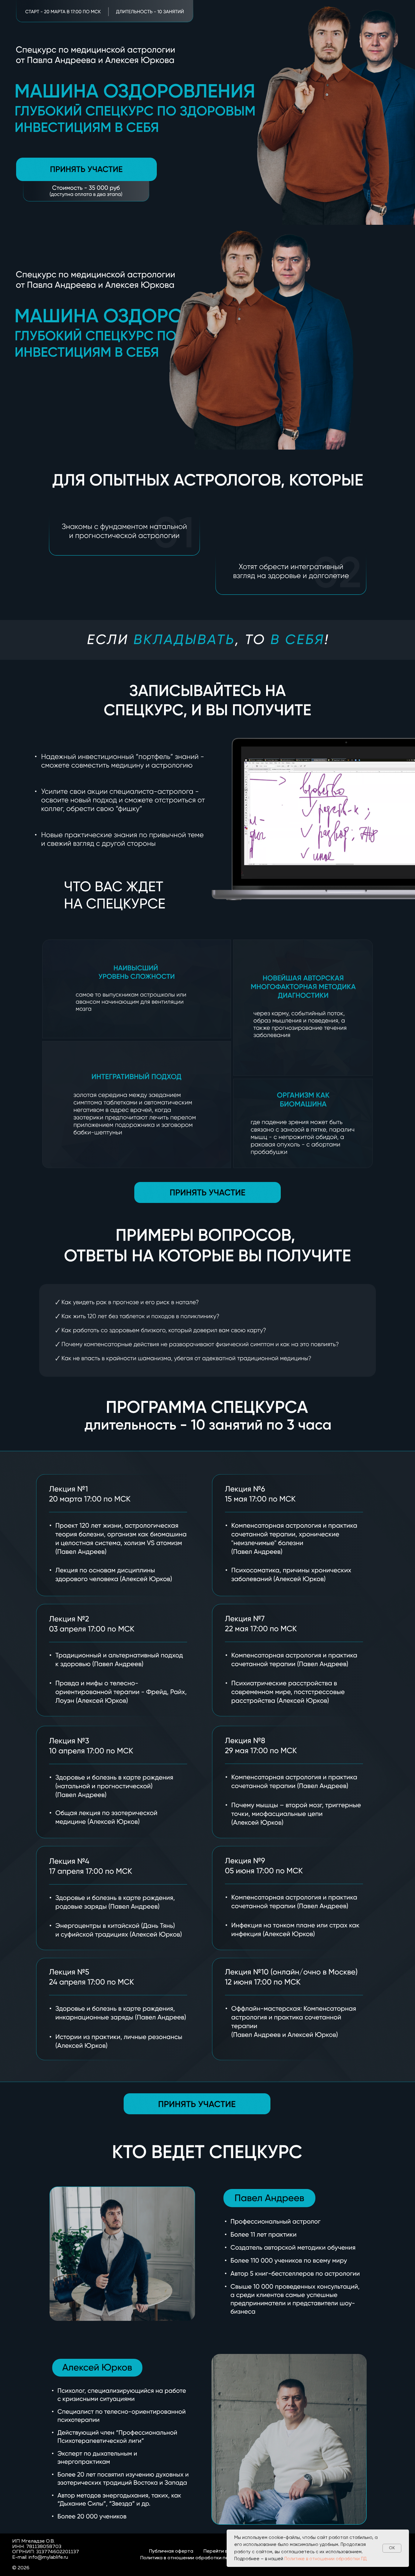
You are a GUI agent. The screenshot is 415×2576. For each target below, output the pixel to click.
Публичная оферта (171, 2551)
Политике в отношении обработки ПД (326, 2559)
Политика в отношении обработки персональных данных (207, 2558)
